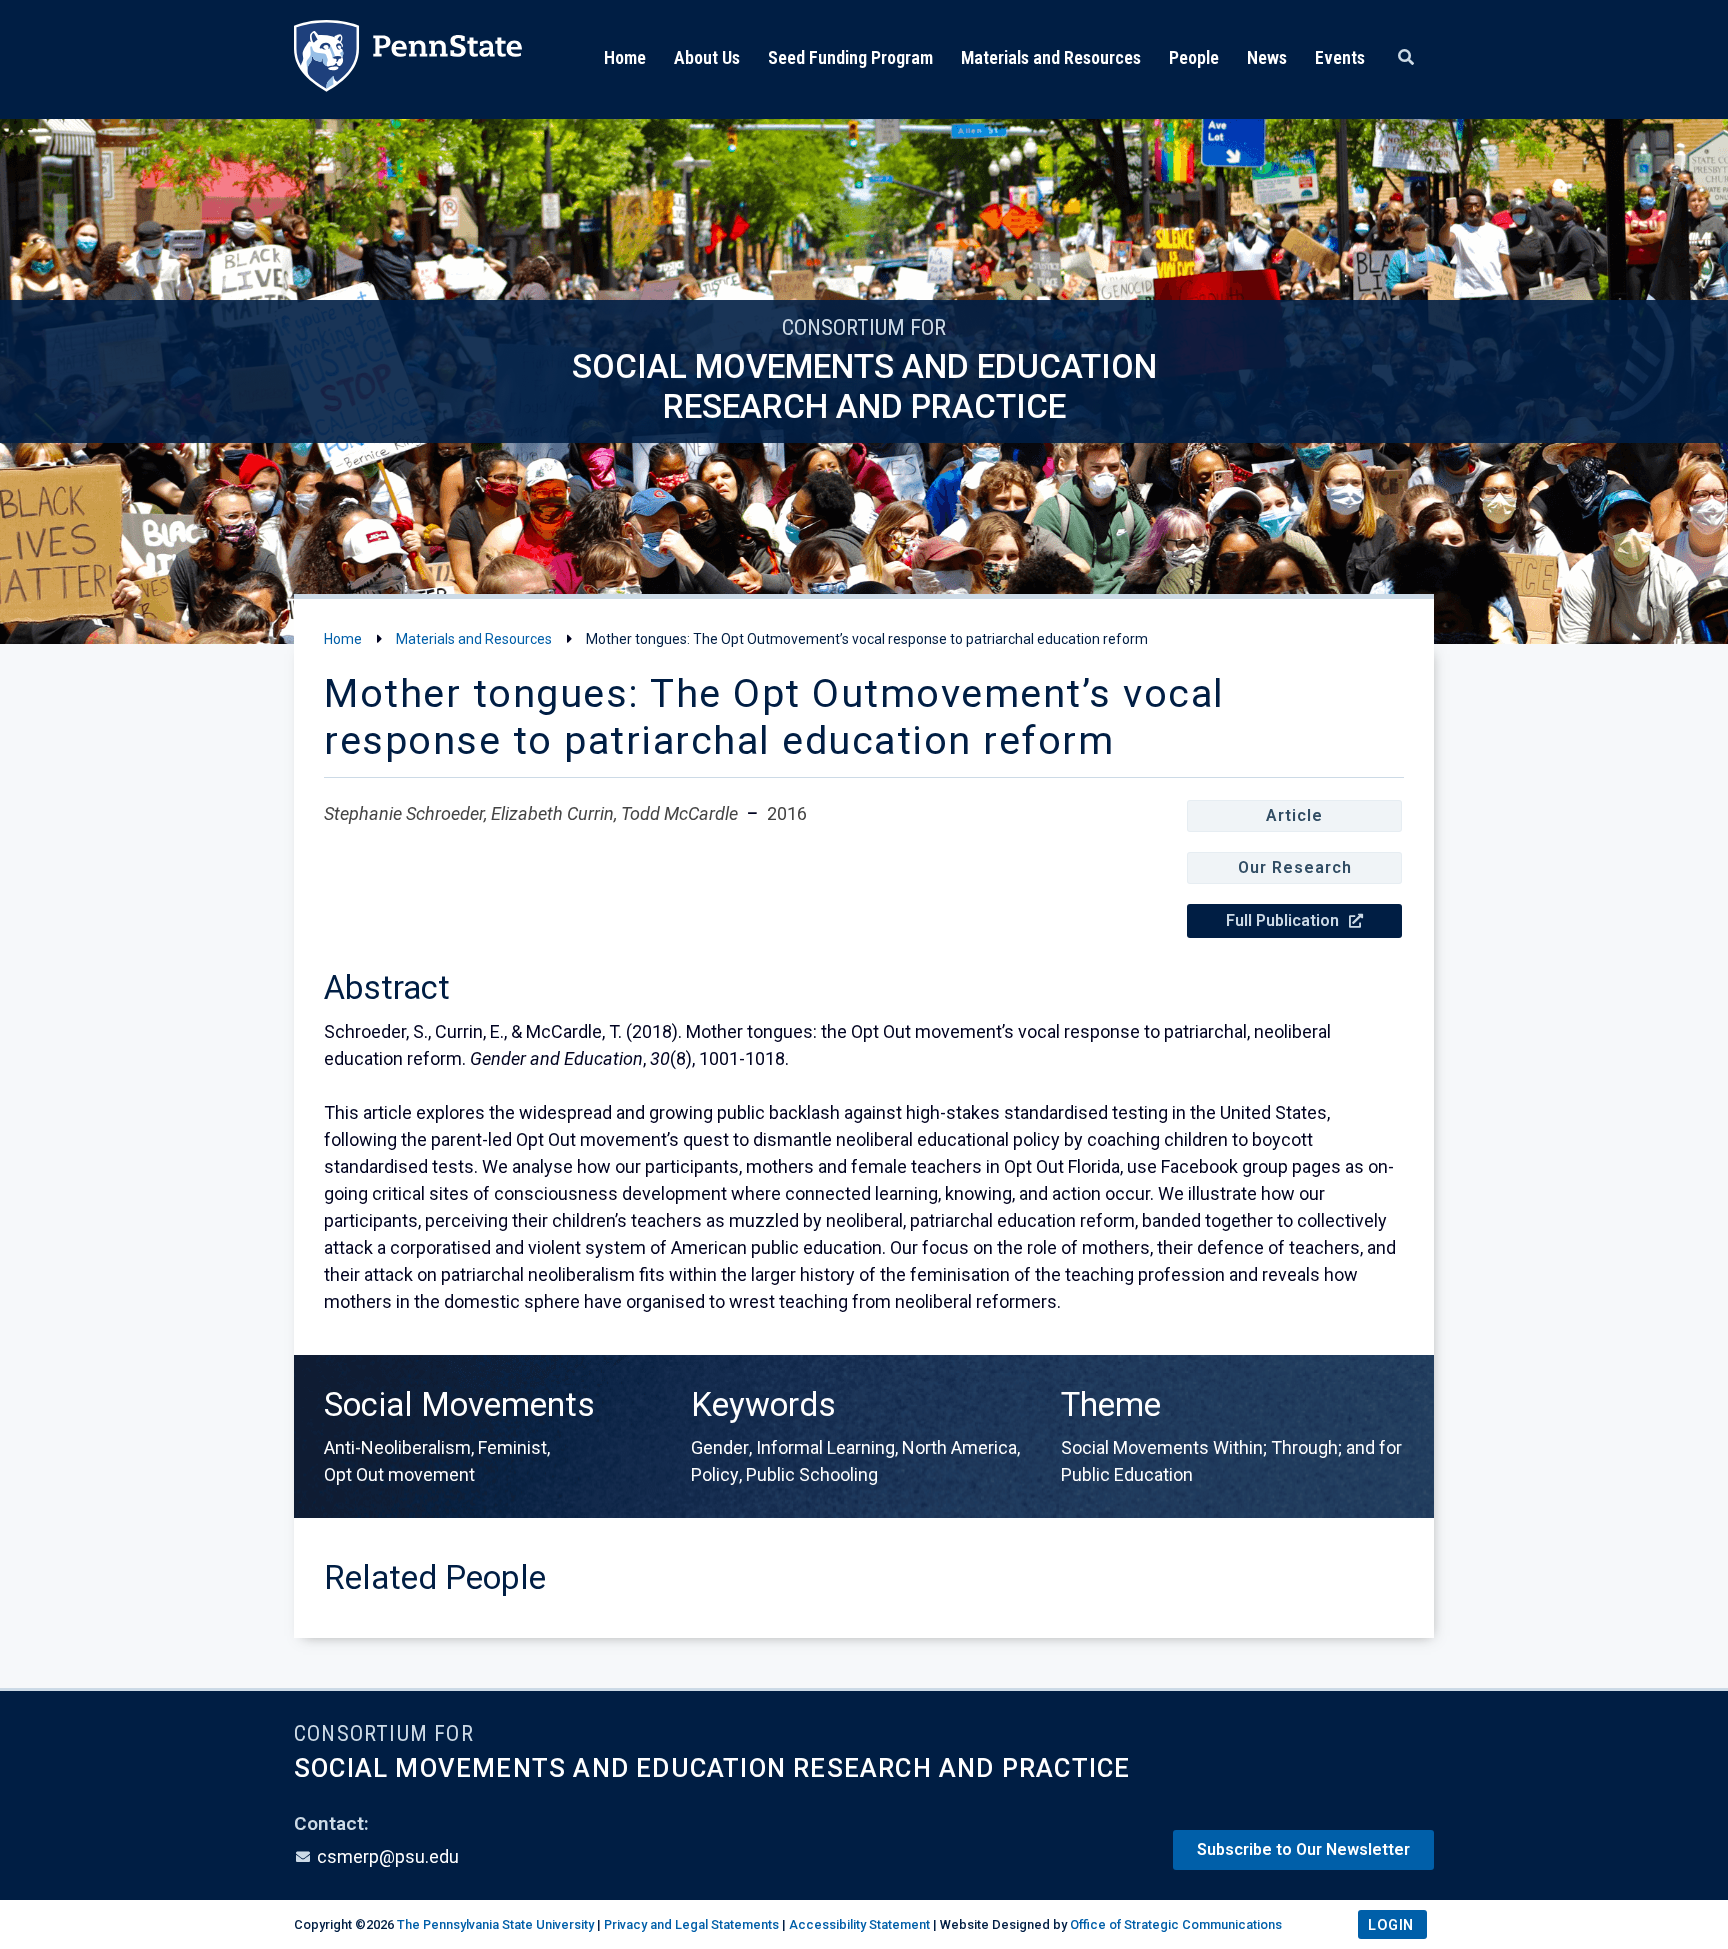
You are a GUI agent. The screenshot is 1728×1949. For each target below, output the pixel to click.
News (1267, 57)
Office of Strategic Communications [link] (1176, 1924)
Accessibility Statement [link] (859, 1924)
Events (1340, 57)
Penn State (408, 59)
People (1194, 57)
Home (625, 57)
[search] (1406, 58)
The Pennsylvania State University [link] (495, 1924)
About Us (707, 57)
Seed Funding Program (850, 57)
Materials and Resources (1051, 57)
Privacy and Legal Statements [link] (691, 1924)
